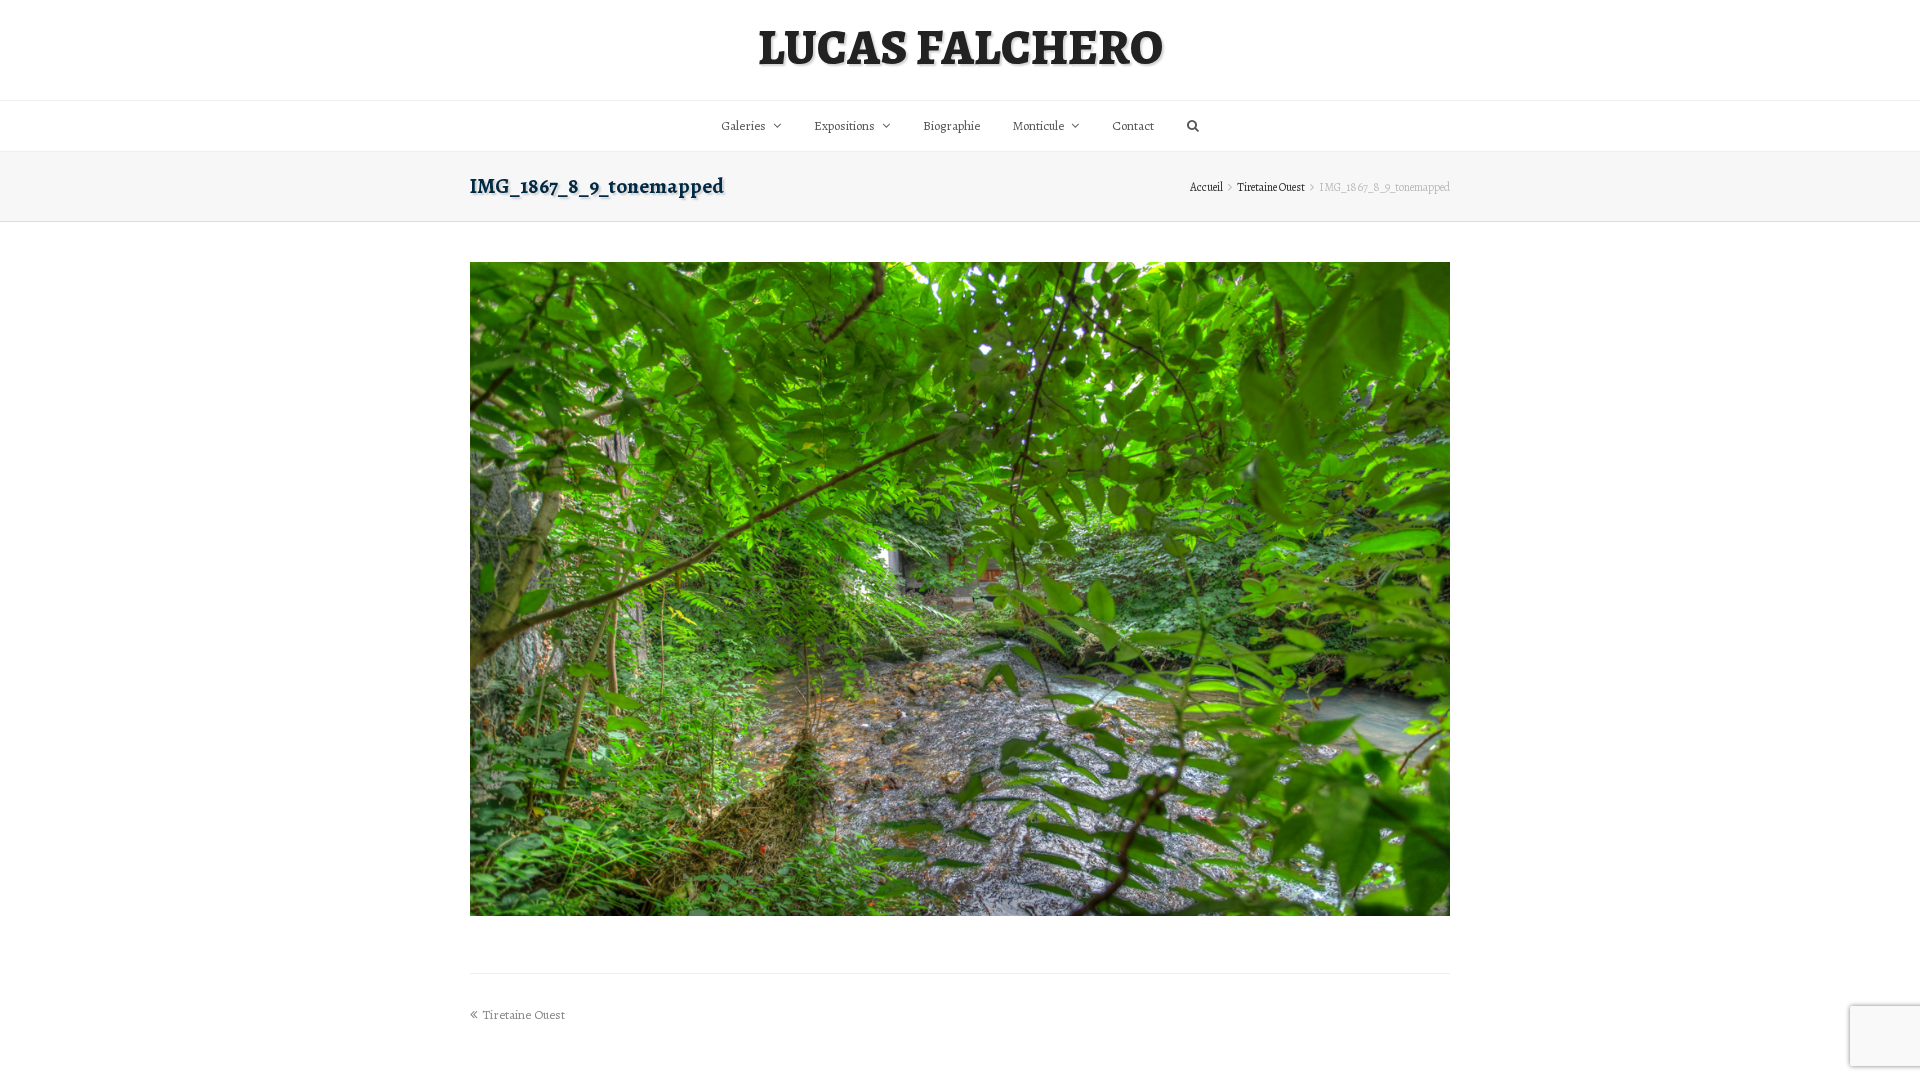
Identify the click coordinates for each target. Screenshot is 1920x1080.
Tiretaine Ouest (1271, 187)
